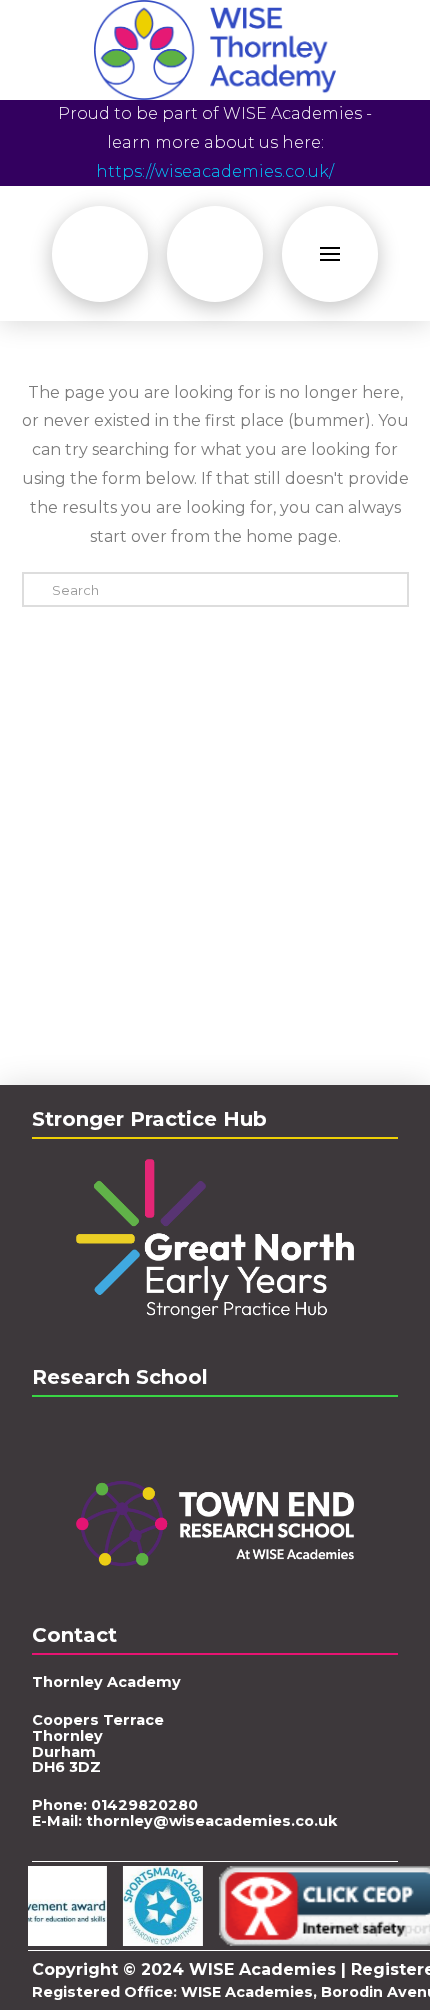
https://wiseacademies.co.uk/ (215, 171)
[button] (100, 254)
